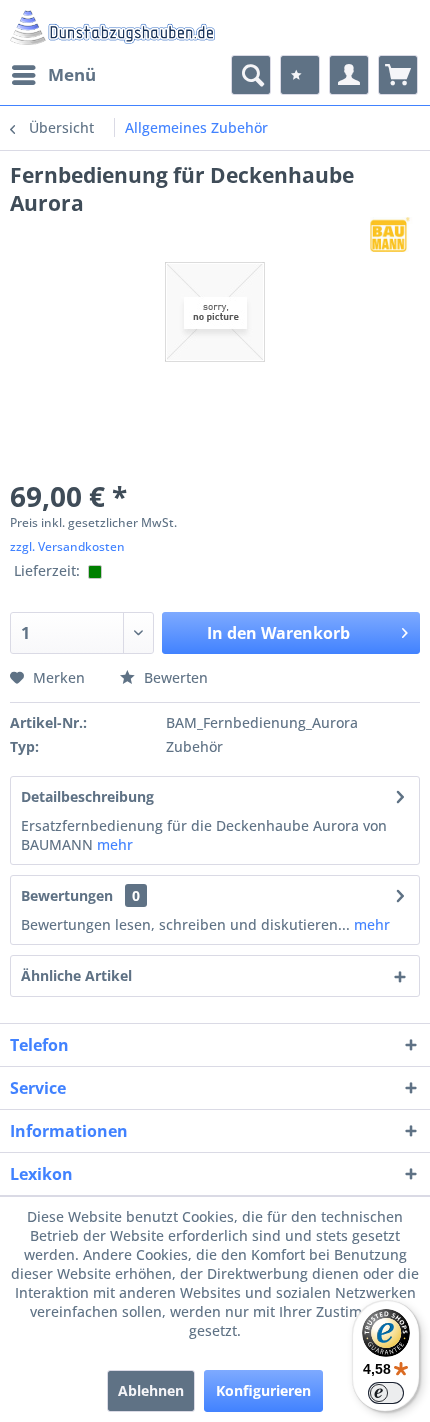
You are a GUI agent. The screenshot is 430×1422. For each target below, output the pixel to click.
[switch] (386, 1393)
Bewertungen (67, 895)
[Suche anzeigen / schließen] (251, 75)
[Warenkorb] (398, 75)
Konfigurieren (263, 1390)
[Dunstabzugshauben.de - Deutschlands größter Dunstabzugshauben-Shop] (112, 27)
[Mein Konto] (349, 75)
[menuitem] (53, 75)
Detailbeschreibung (87, 796)
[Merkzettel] (300, 75)
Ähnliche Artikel (76, 975)
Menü (72, 74)
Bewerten (174, 677)
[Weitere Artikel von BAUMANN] (390, 234)
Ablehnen (151, 1390)
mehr (115, 844)
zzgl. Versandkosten (67, 546)
